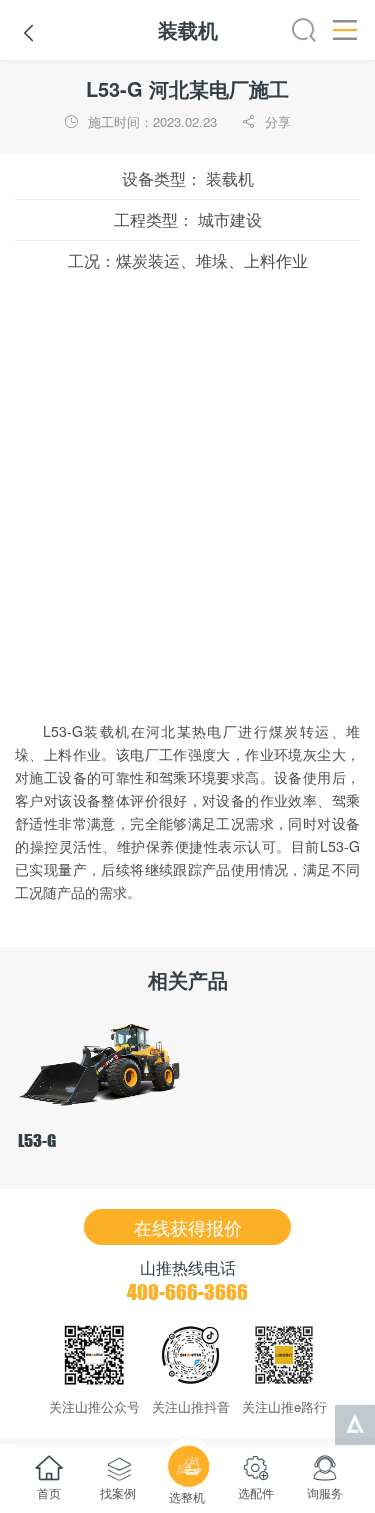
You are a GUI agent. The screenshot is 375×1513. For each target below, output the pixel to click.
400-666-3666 (187, 1292)
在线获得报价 (188, 1227)
